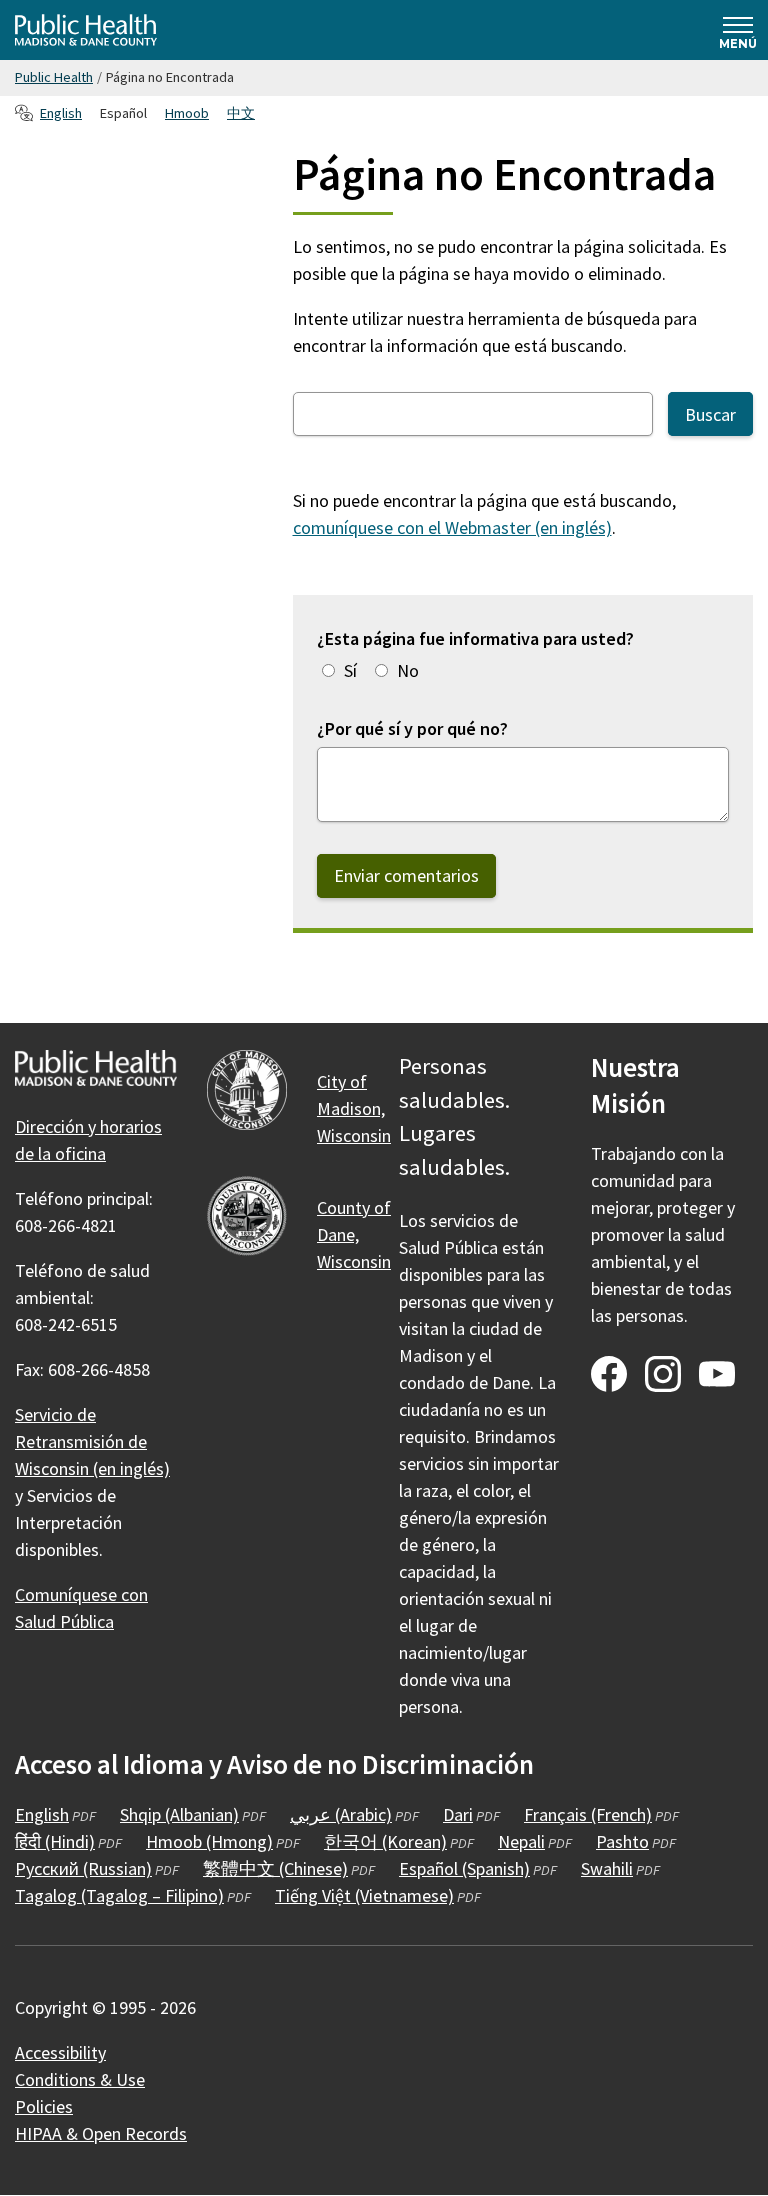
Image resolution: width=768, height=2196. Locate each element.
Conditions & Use (80, 2079)
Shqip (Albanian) (179, 1814)
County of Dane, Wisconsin (354, 1234)
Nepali (521, 1841)
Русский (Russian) (83, 1868)
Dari (458, 1814)
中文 (241, 113)
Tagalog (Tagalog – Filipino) (119, 1895)
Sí (350, 670)
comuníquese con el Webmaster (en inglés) (452, 527)
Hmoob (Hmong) (209, 1841)
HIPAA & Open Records (101, 2133)
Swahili (607, 1868)
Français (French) (588, 1814)
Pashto (622, 1841)
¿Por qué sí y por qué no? (412, 728)
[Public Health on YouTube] (717, 1374)
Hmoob (187, 113)
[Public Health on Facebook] (609, 1374)
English (61, 113)
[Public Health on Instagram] (663, 1374)
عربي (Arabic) (341, 1814)
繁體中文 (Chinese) (275, 1868)
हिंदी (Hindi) (55, 1841)
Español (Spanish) (464, 1868)
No (408, 670)
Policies (44, 2106)
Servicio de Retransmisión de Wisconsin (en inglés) (92, 1441)
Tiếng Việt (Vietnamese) (364, 1895)
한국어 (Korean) (385, 1841)
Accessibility (60, 2052)
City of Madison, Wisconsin (354, 1108)
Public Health (54, 77)
